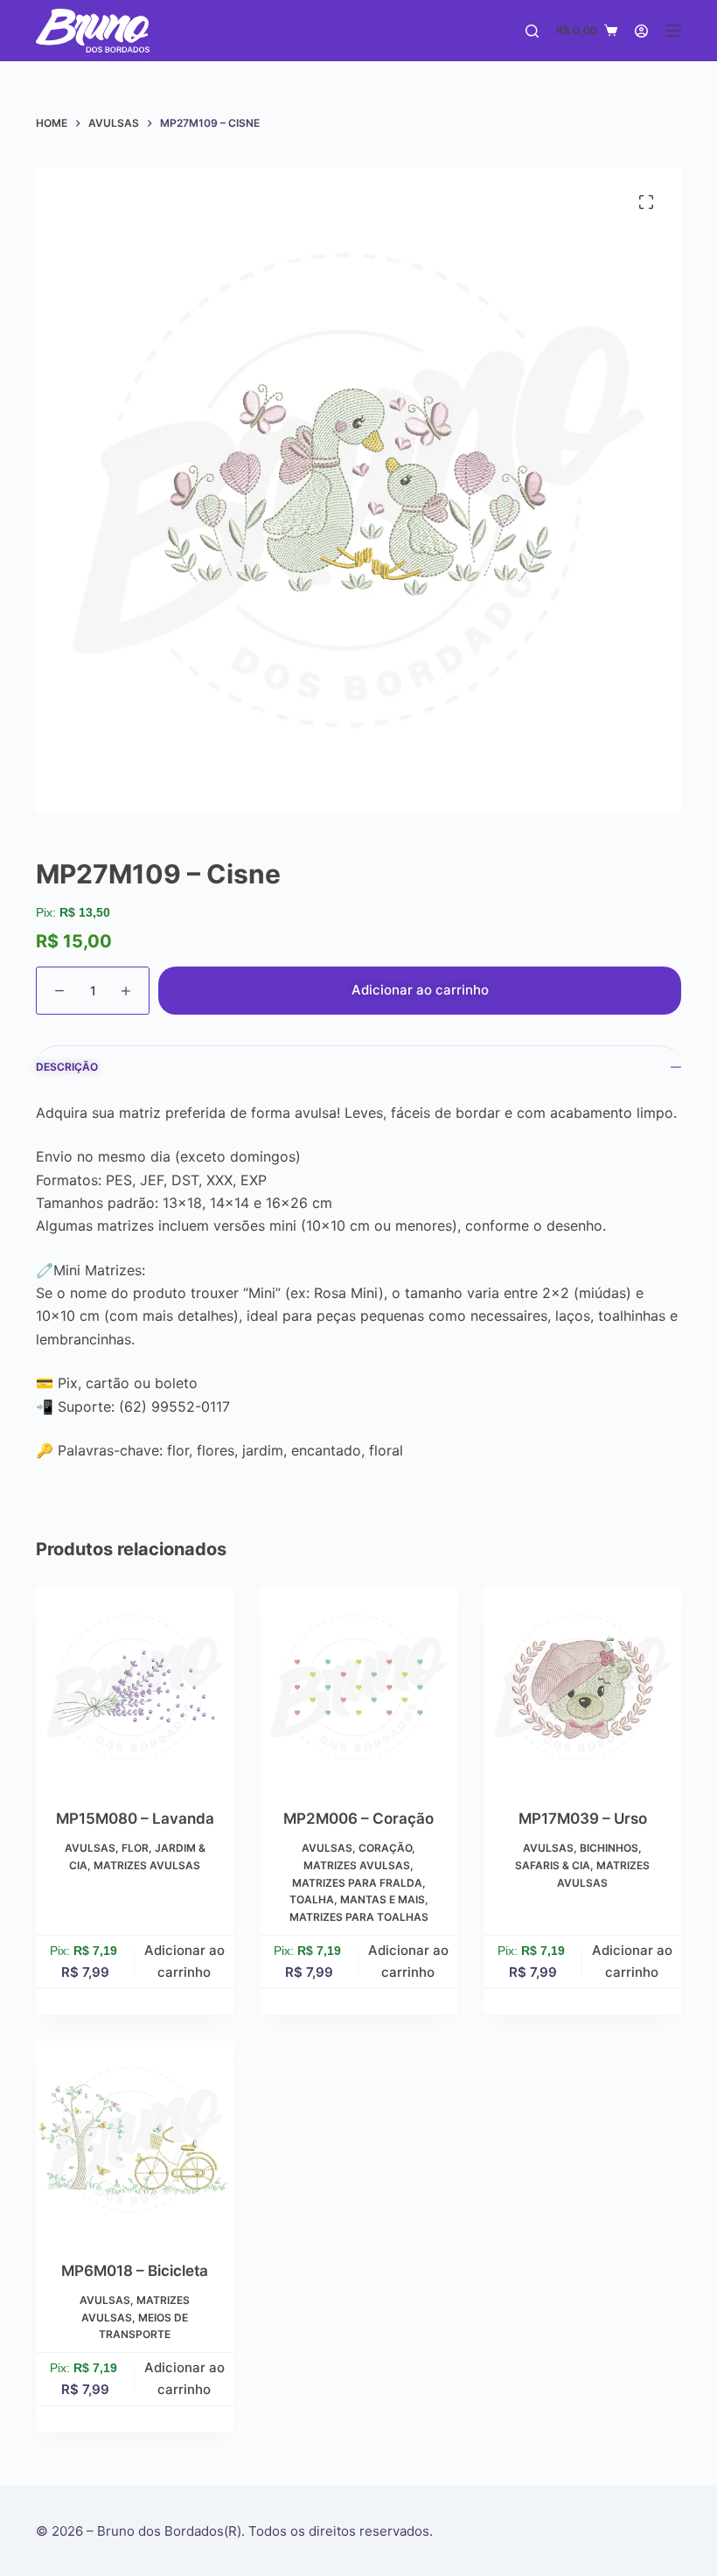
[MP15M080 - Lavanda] (135, 1687)
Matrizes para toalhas (359, 1917)
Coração (385, 1848)
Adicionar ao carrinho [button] (184, 1961)
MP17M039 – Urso (583, 1819)
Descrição (67, 1067)
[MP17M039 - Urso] (582, 1687)
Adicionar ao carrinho (420, 990)
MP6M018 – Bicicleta (135, 2271)
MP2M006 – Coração (358, 1819)
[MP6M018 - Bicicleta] (135, 2140)
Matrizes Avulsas (147, 1865)
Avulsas (90, 1848)
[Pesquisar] (532, 31)
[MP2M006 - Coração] (358, 1687)
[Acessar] (641, 31)
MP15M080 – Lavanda (135, 1819)
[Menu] (673, 31)
